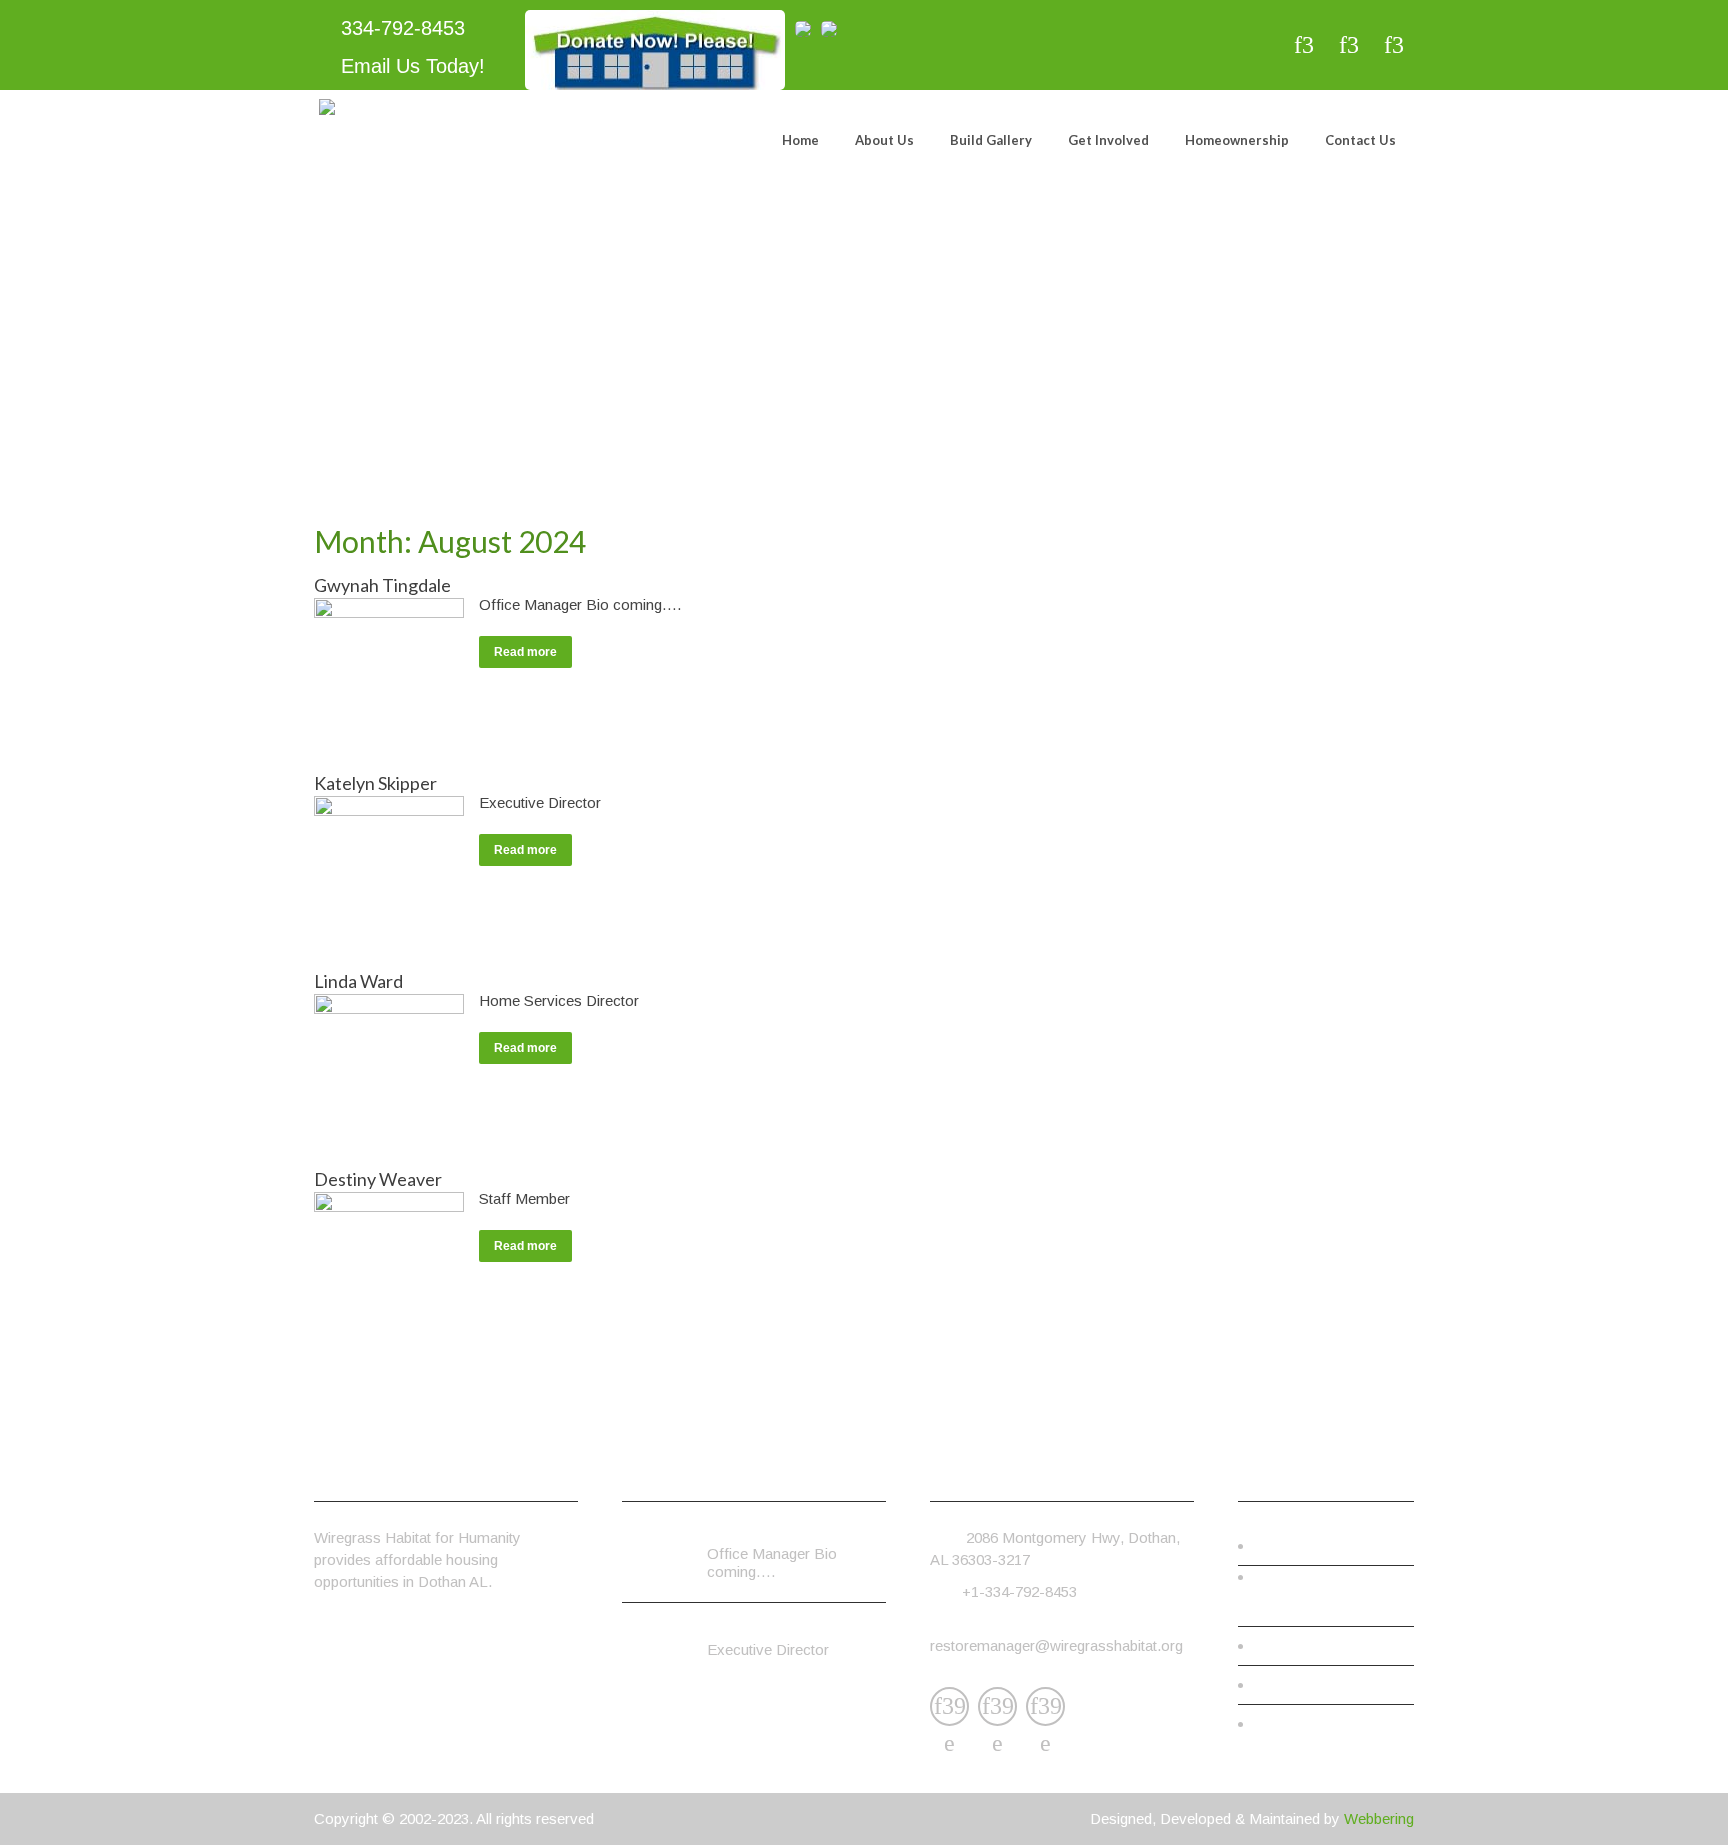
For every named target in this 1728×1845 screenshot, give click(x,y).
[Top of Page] (1671, 1801)
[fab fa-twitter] (1348, 45)
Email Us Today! (410, 66)
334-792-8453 (400, 28)
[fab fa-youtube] (1393, 45)
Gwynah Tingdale (382, 585)
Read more (525, 652)
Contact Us (1360, 140)
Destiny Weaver (378, 1179)
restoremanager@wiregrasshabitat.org (1056, 1645)
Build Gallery (991, 140)
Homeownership (1237, 140)
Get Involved (1108, 140)
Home (800, 140)
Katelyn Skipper (375, 783)
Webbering (1379, 1818)
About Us (884, 140)
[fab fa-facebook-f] (1303, 45)
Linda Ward (358, 981)
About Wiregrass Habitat (1328, 1606)
